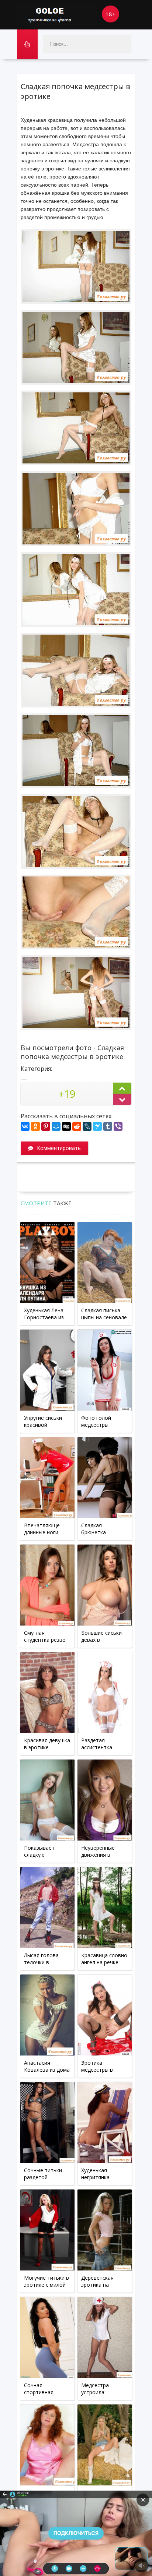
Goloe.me (58, 15)
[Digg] (66, 1126)
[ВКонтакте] (25, 1126)
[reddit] (77, 1126)
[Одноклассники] (35, 1126)
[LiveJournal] (87, 1126)
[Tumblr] (108, 1126)
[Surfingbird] (97, 1126)
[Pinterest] (46, 1126)
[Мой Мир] (56, 1126)
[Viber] (118, 1126)
